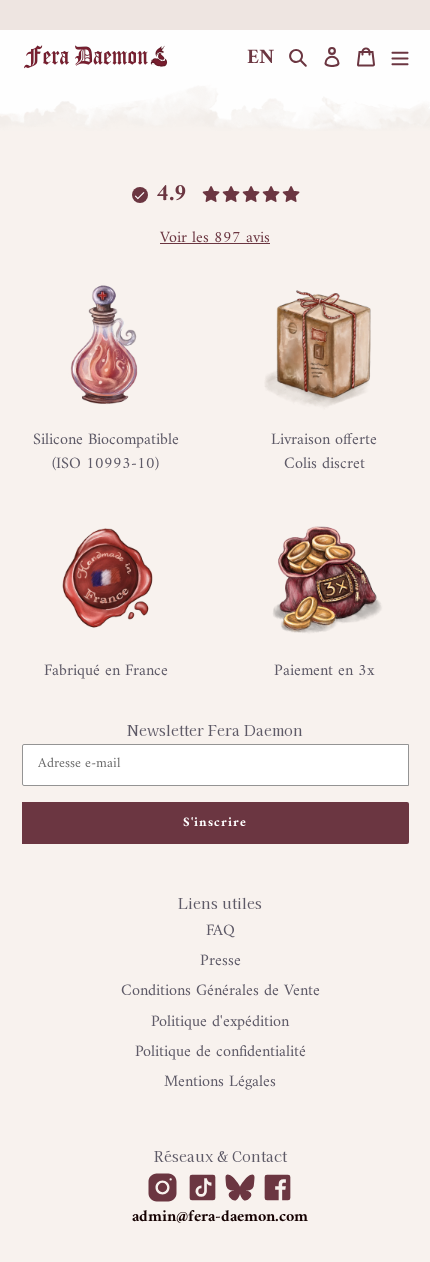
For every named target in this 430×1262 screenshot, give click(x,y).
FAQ (220, 931)
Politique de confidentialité (220, 1052)
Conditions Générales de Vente (220, 991)
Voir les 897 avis (215, 238)
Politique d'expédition (220, 1022)
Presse (220, 961)
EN (260, 58)
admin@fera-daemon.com (220, 1217)
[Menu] (400, 57)
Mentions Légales (220, 1082)
